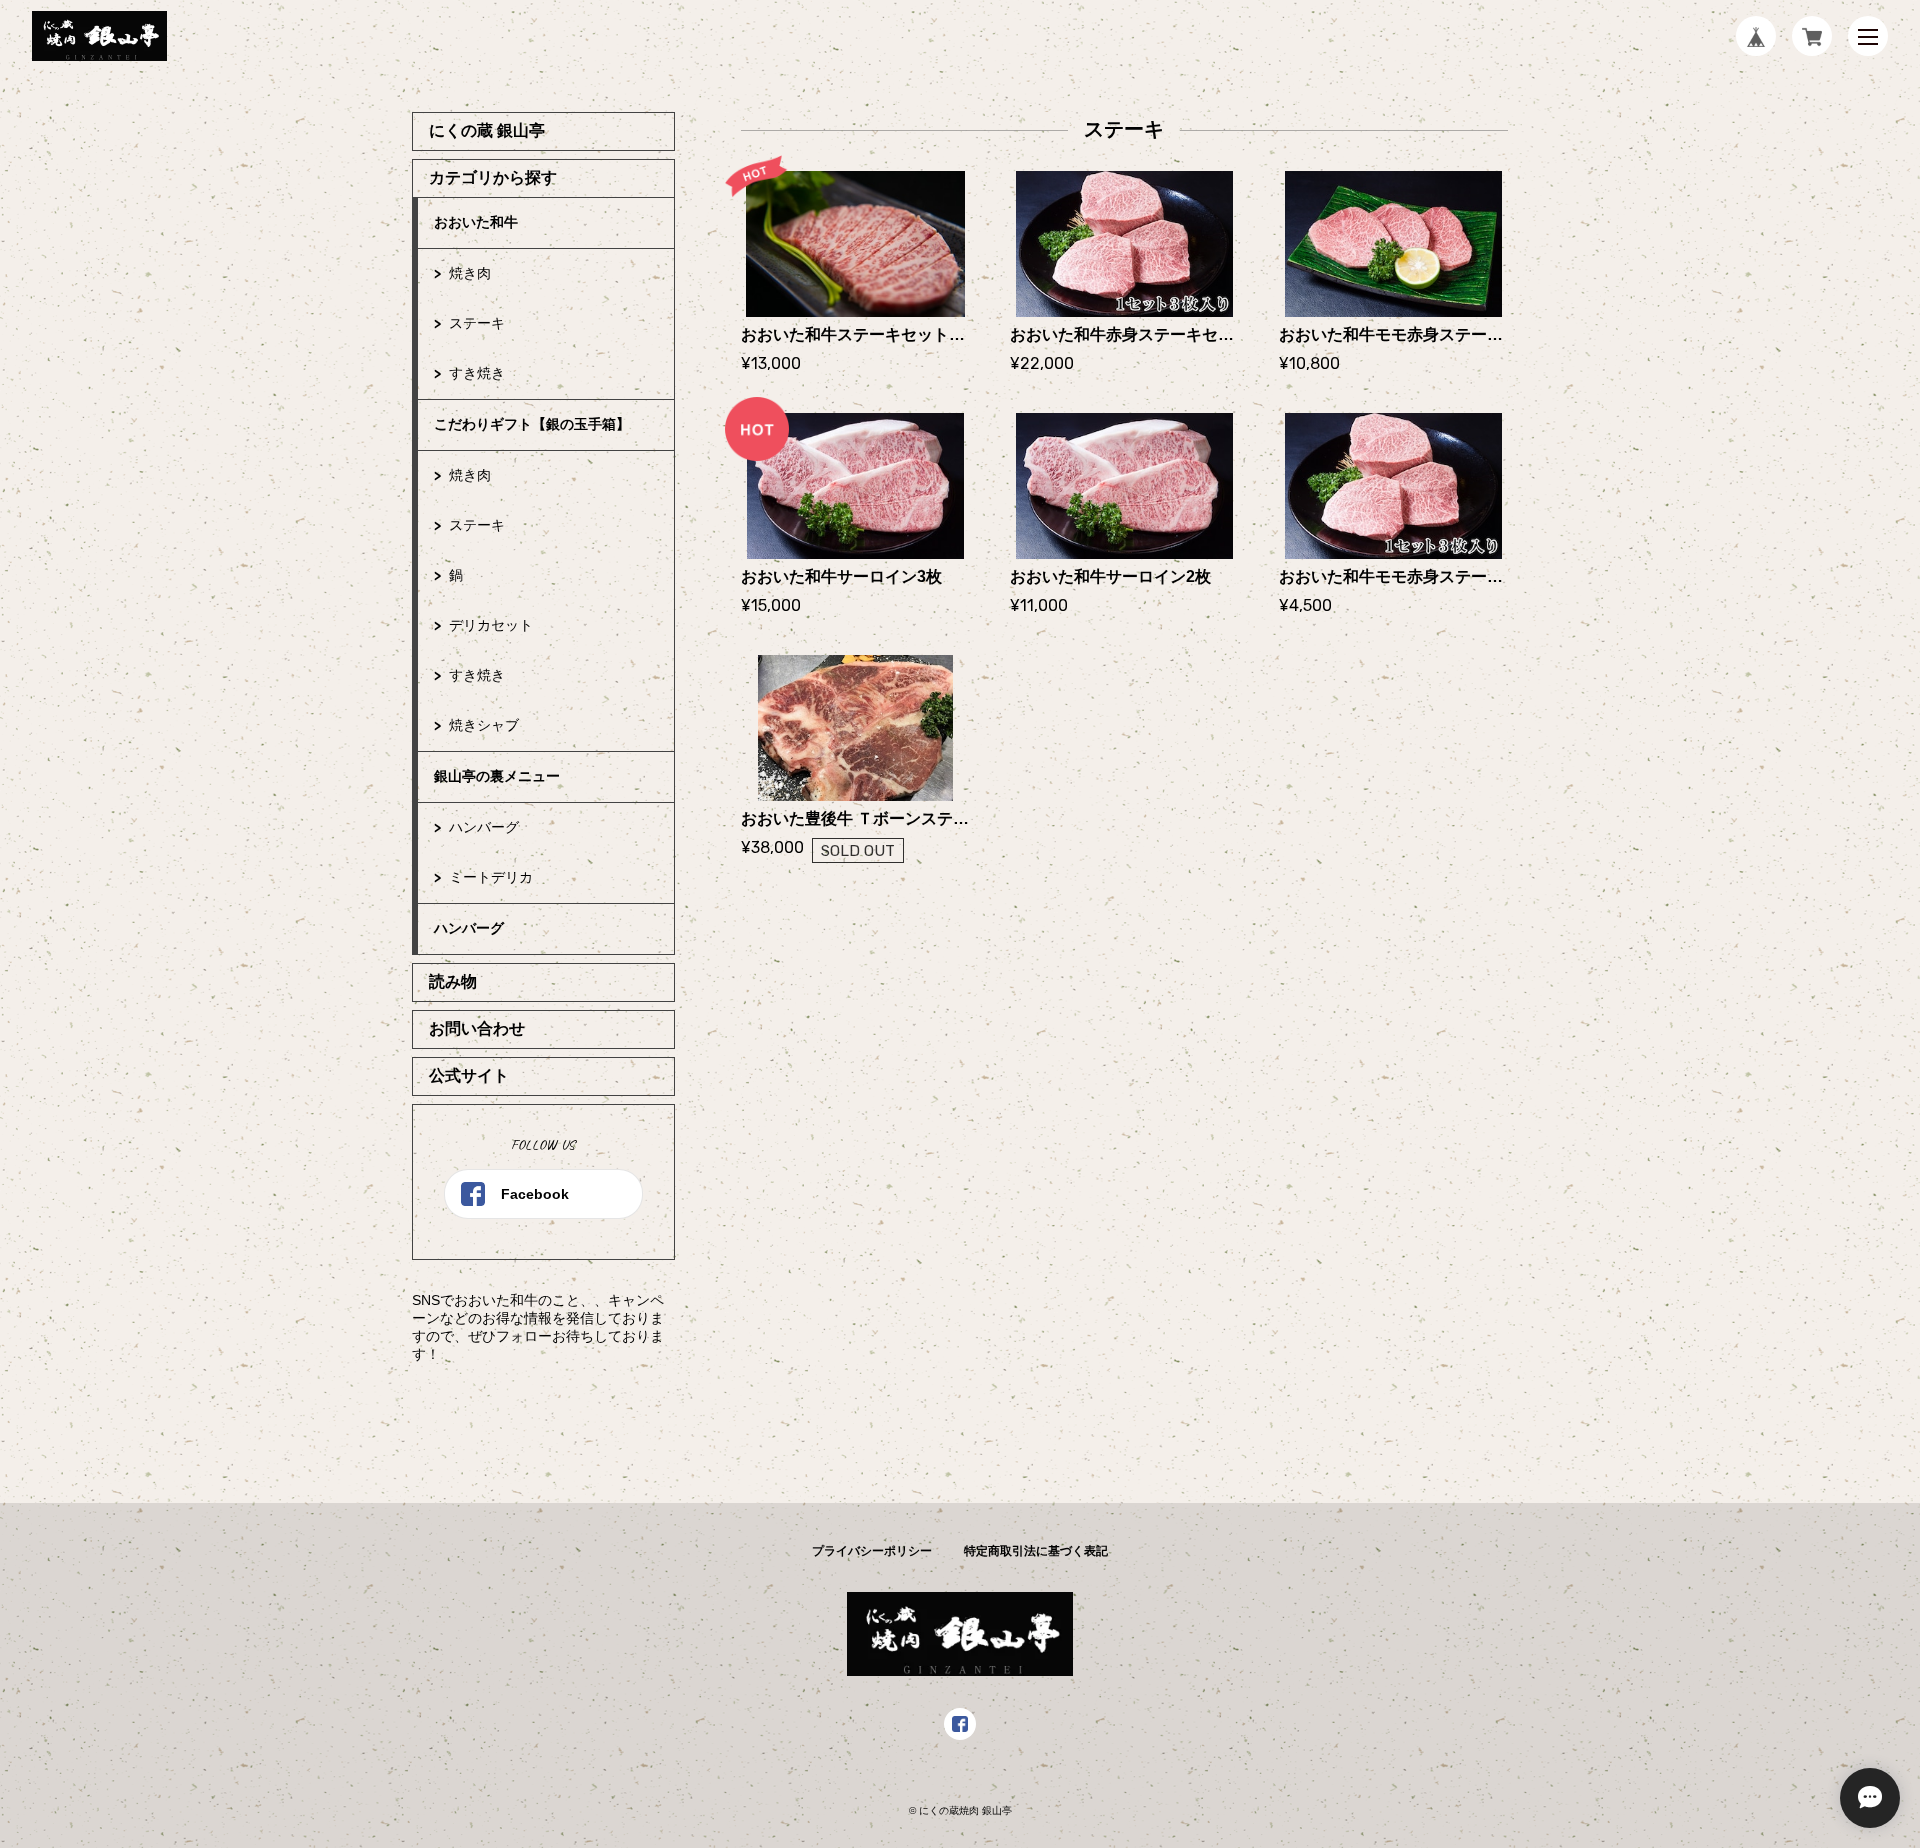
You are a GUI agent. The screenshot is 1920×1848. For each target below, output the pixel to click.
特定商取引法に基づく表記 (1036, 1551)
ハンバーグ (484, 827)
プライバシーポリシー (872, 1551)
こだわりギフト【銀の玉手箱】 (532, 424)
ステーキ (477, 323)
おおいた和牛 (476, 222)
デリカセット (491, 625)
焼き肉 (470, 273)
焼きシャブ (484, 725)
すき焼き (477, 373)
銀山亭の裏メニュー (497, 776)
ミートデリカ (491, 877)
